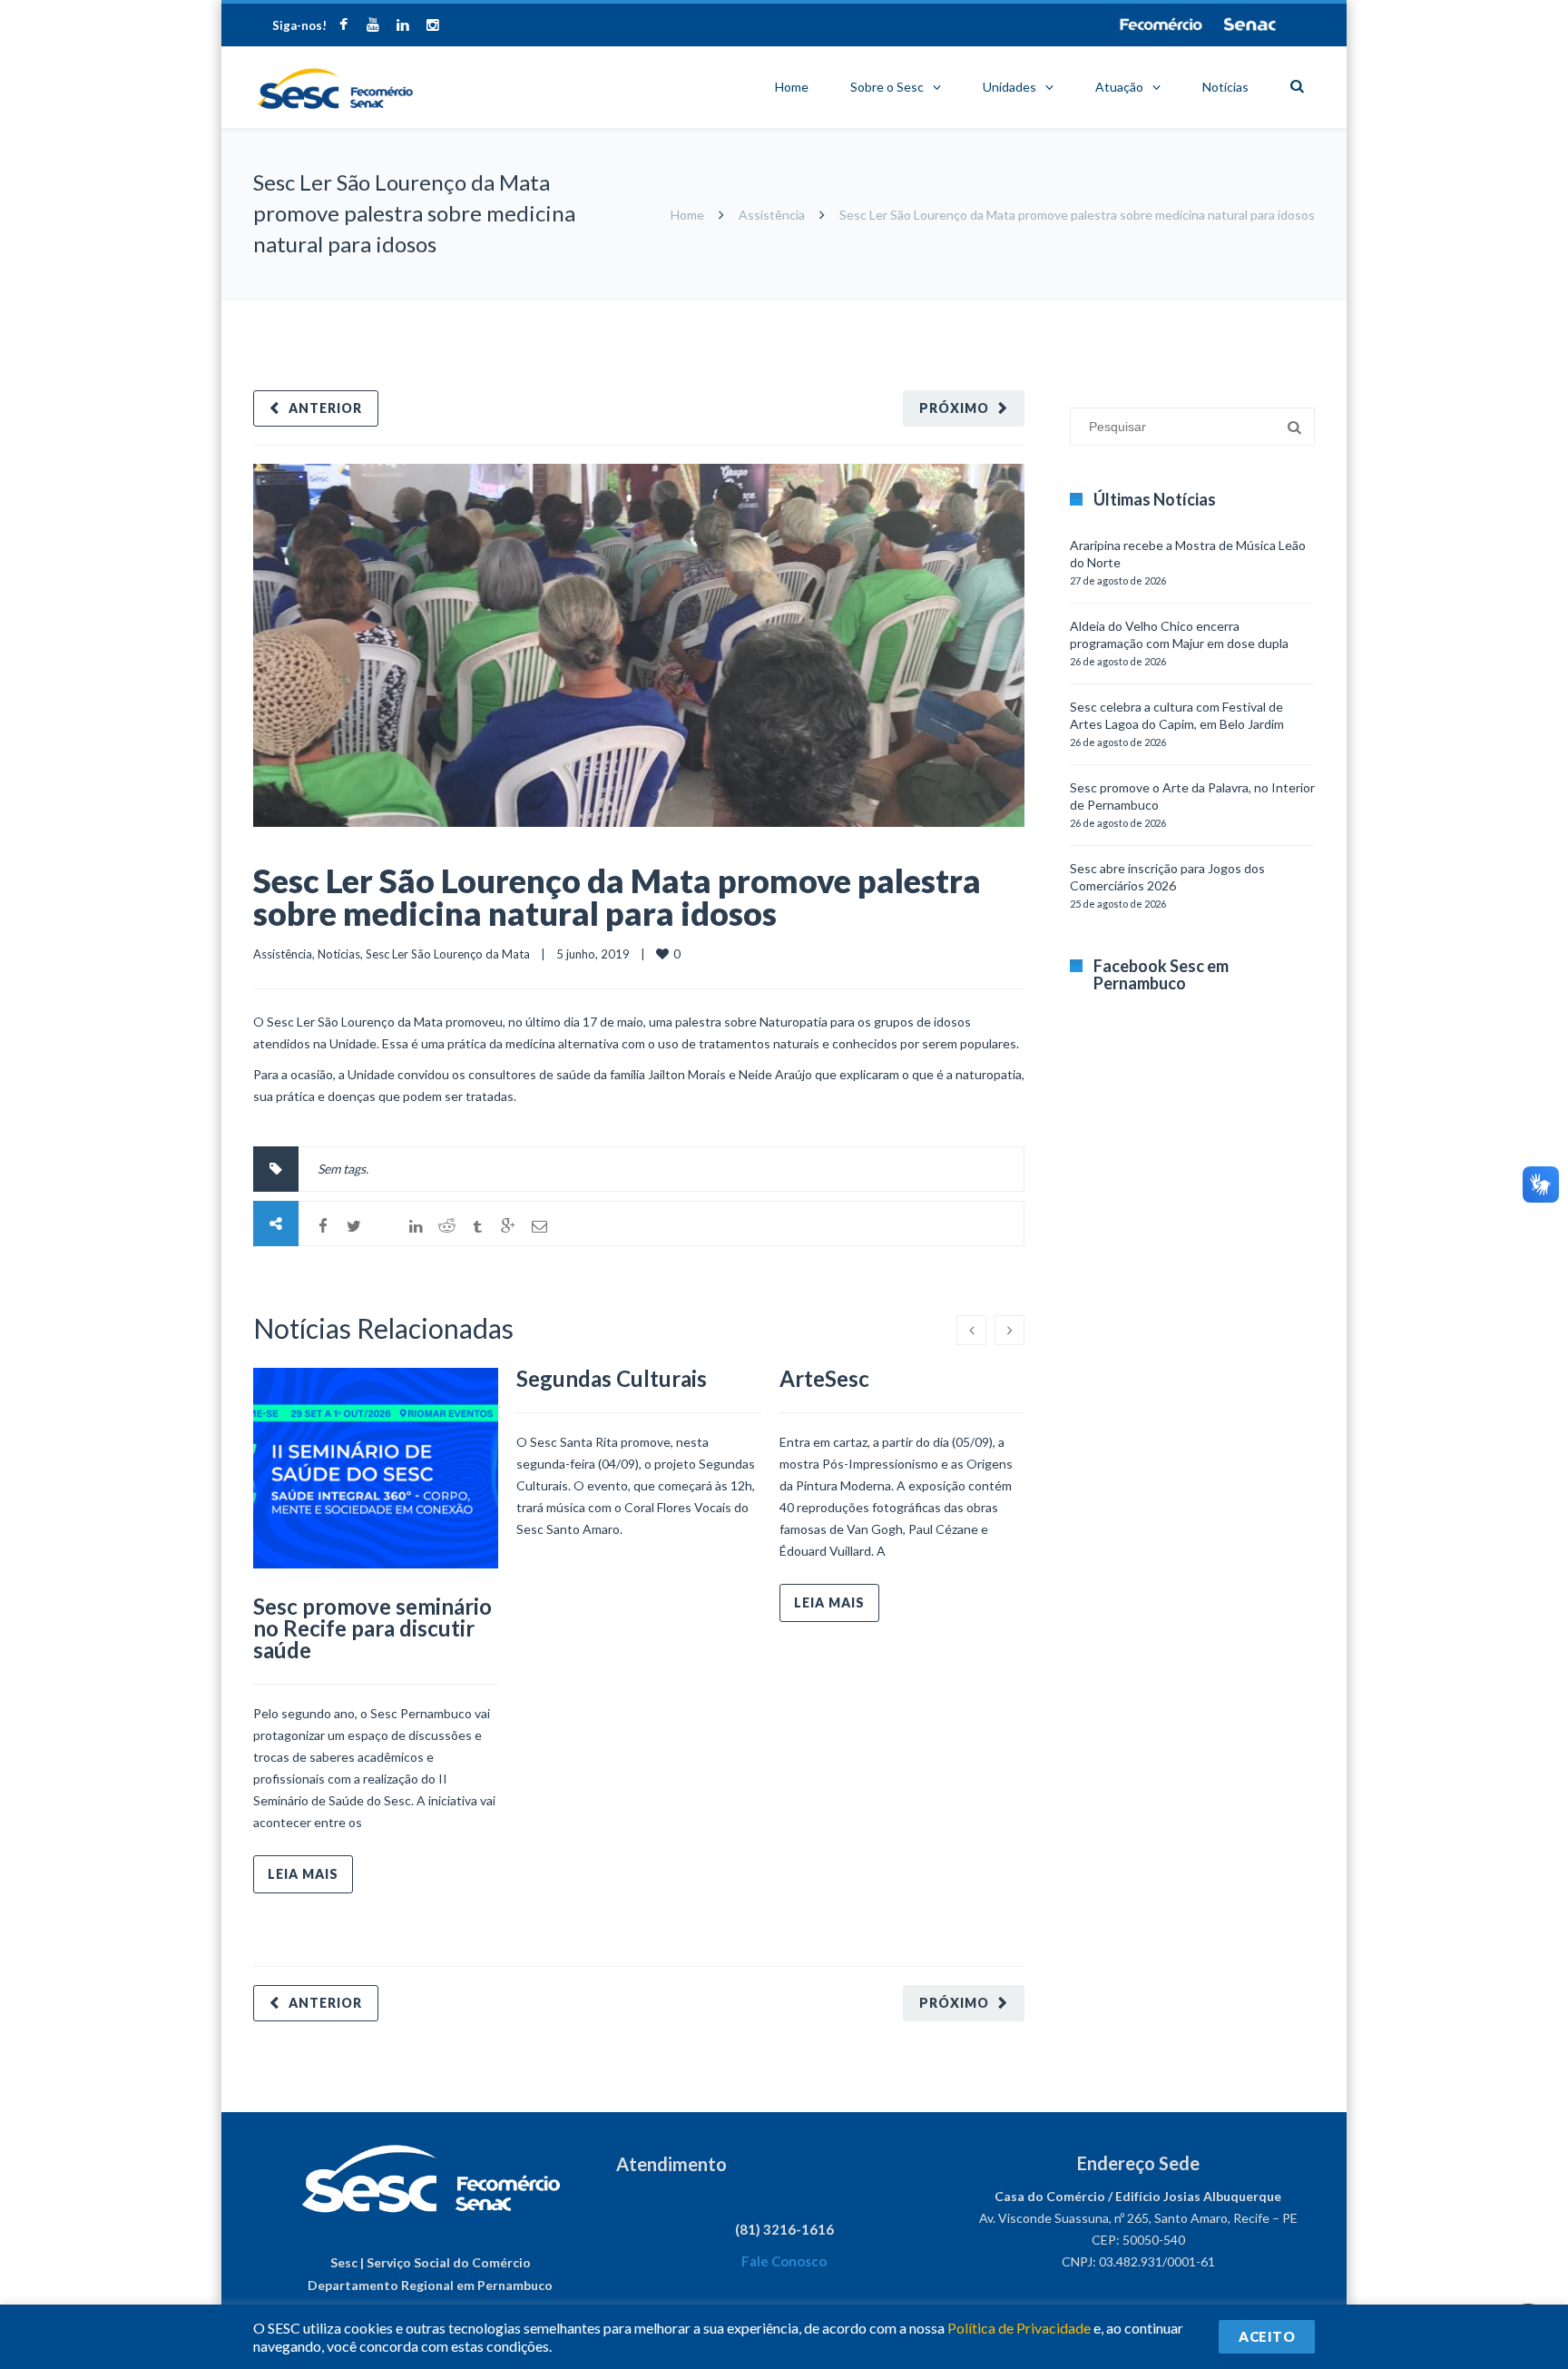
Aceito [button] (1267, 2336)
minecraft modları (1073, 308)
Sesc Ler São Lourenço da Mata (448, 954)
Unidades (1009, 87)
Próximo (954, 408)
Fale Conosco (784, 2261)
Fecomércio (1161, 25)
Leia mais (303, 1874)
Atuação (1119, 87)
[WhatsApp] (385, 1226)
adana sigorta (1163, 308)
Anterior (325, 408)
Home (792, 87)
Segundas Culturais (612, 1378)
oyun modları (1240, 308)
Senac (1250, 25)
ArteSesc (824, 1378)
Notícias (1225, 87)
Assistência (772, 215)
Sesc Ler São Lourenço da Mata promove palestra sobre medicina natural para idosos (617, 897)
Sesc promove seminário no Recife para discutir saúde (372, 1628)
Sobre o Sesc (887, 87)
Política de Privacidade (1019, 2328)
